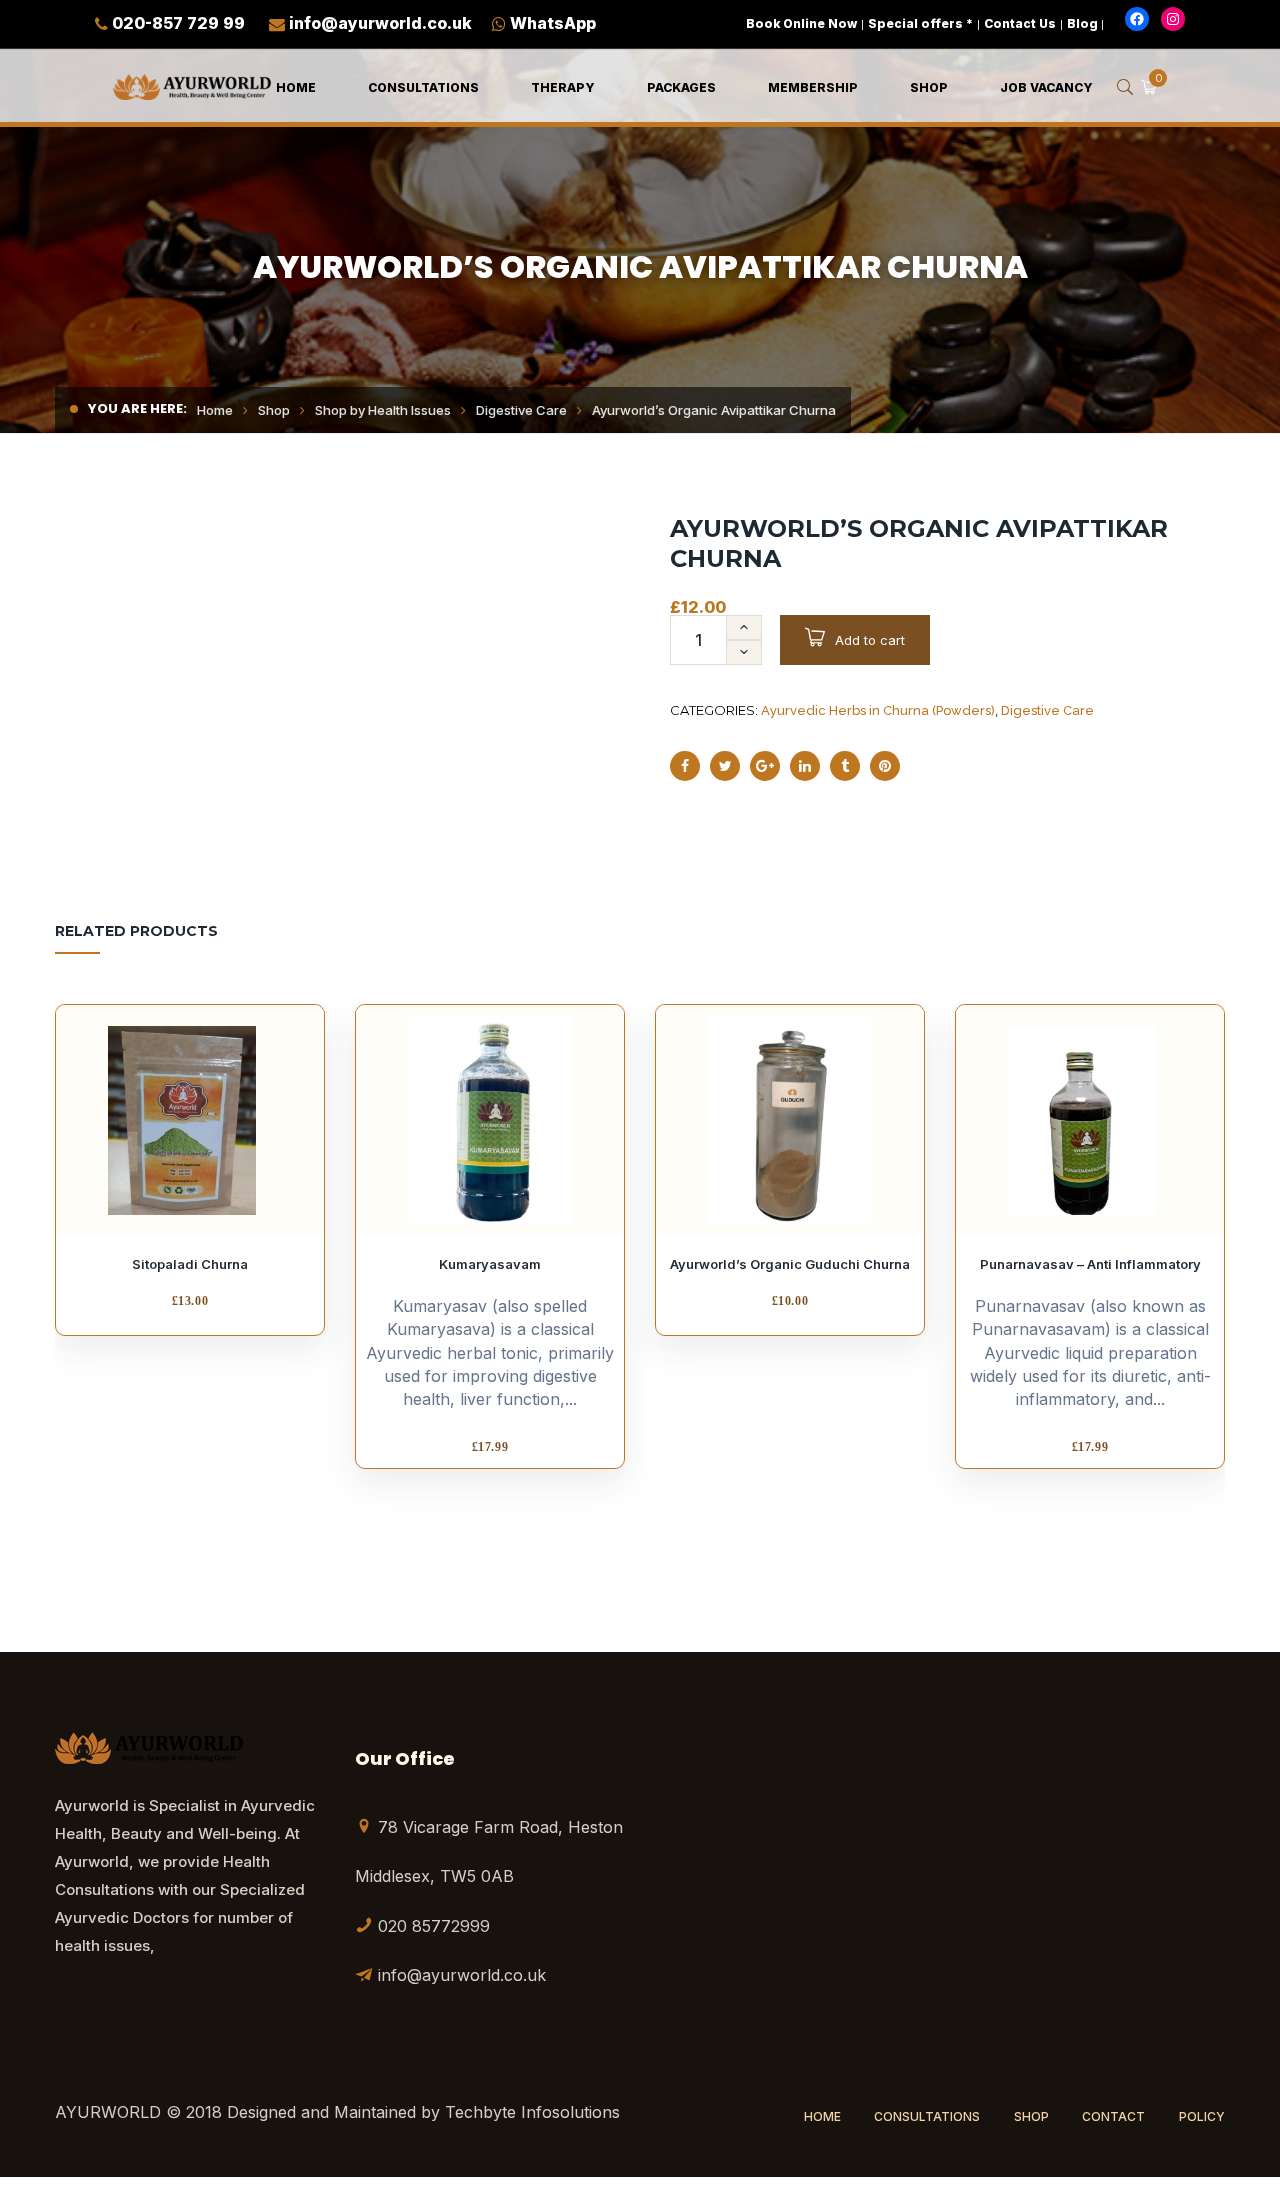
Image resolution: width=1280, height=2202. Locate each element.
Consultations (927, 2116)
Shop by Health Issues (383, 410)
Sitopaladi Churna (190, 1264)
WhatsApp (553, 23)
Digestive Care (521, 410)
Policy (1202, 2116)
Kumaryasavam (490, 1264)
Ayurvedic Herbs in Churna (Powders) (878, 710)
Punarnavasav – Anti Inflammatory (1090, 1264)
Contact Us (1020, 23)
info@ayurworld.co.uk (380, 23)
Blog (1082, 23)
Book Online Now (801, 23)
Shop (274, 410)
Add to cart (870, 640)
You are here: (137, 408)
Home (215, 410)
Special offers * (920, 23)
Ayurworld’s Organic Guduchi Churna (790, 1264)
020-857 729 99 (178, 23)
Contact (1113, 2116)
